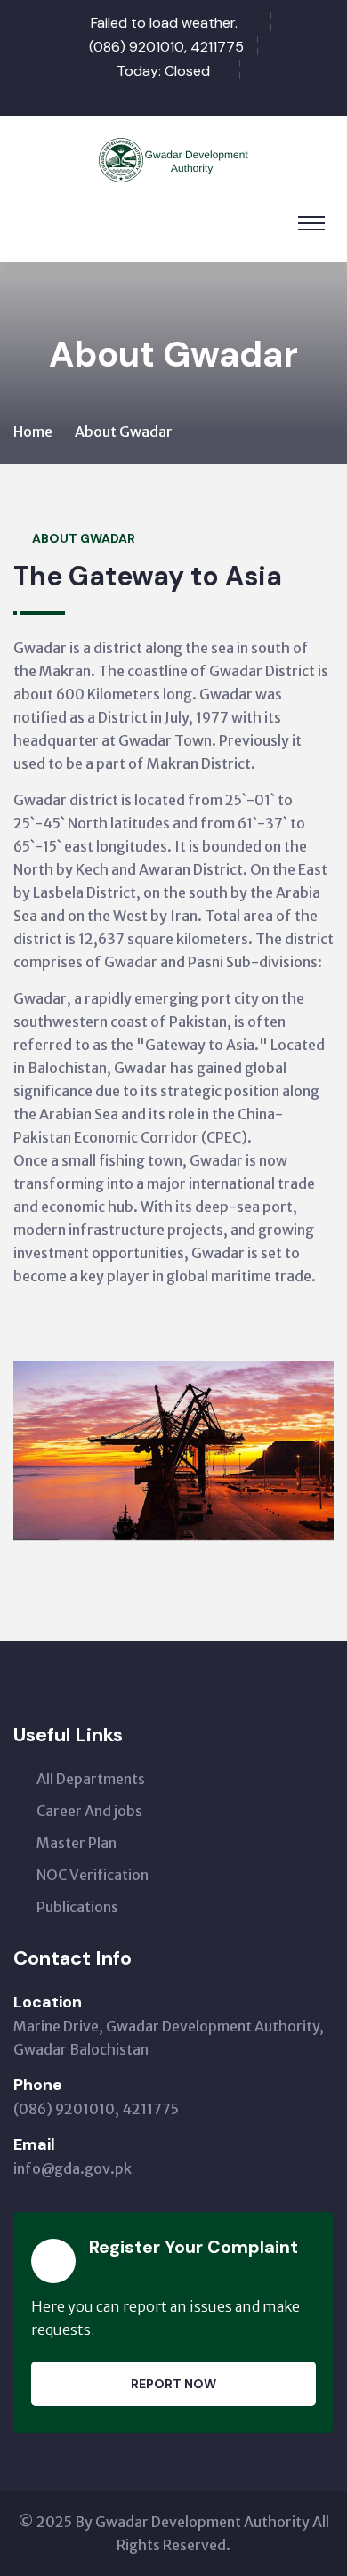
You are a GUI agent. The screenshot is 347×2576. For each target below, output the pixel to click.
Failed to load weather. (164, 23)
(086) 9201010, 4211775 (166, 47)
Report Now (173, 2384)
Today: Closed (163, 71)
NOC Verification (93, 1875)
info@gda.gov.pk (73, 2168)
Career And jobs (89, 1811)
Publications (77, 1907)
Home (33, 432)
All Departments (91, 1779)
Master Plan (77, 1843)
